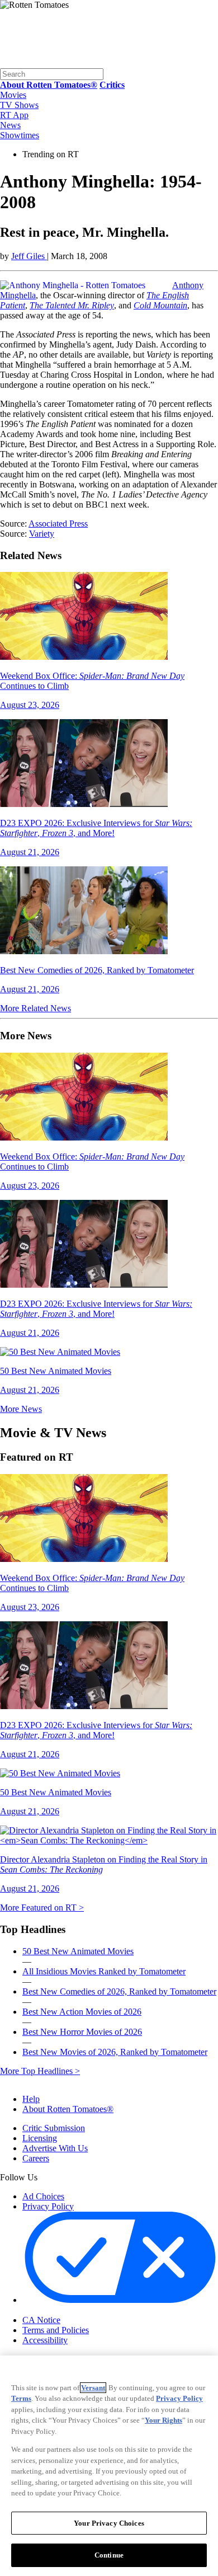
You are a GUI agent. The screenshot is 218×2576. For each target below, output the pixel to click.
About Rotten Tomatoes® (68, 2109)
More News (21, 1409)
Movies (13, 95)
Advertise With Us (55, 2148)
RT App (14, 115)
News (10, 125)
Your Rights (163, 2420)
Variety (42, 534)
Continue (109, 2555)
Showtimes (20, 135)
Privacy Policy (48, 2206)
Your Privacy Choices (70, 2311)
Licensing (40, 2138)
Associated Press (58, 524)
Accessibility (45, 2340)
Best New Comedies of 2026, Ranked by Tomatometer (119, 1991)
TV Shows (19, 105)
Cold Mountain (160, 305)
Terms (21, 2398)
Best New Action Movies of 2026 (82, 2012)
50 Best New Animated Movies (78, 1951)
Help (31, 2099)
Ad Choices (43, 2196)
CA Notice (41, 2320)
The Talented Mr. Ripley (72, 305)
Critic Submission (54, 2128)
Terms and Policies (56, 2330)
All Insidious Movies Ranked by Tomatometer (104, 1971)
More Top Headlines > (40, 2071)
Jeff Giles (29, 256)
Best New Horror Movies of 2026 (82, 2032)
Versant (93, 2388)
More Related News (35, 1008)
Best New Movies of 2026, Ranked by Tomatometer (115, 2052)
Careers (36, 2158)
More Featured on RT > (42, 1908)
